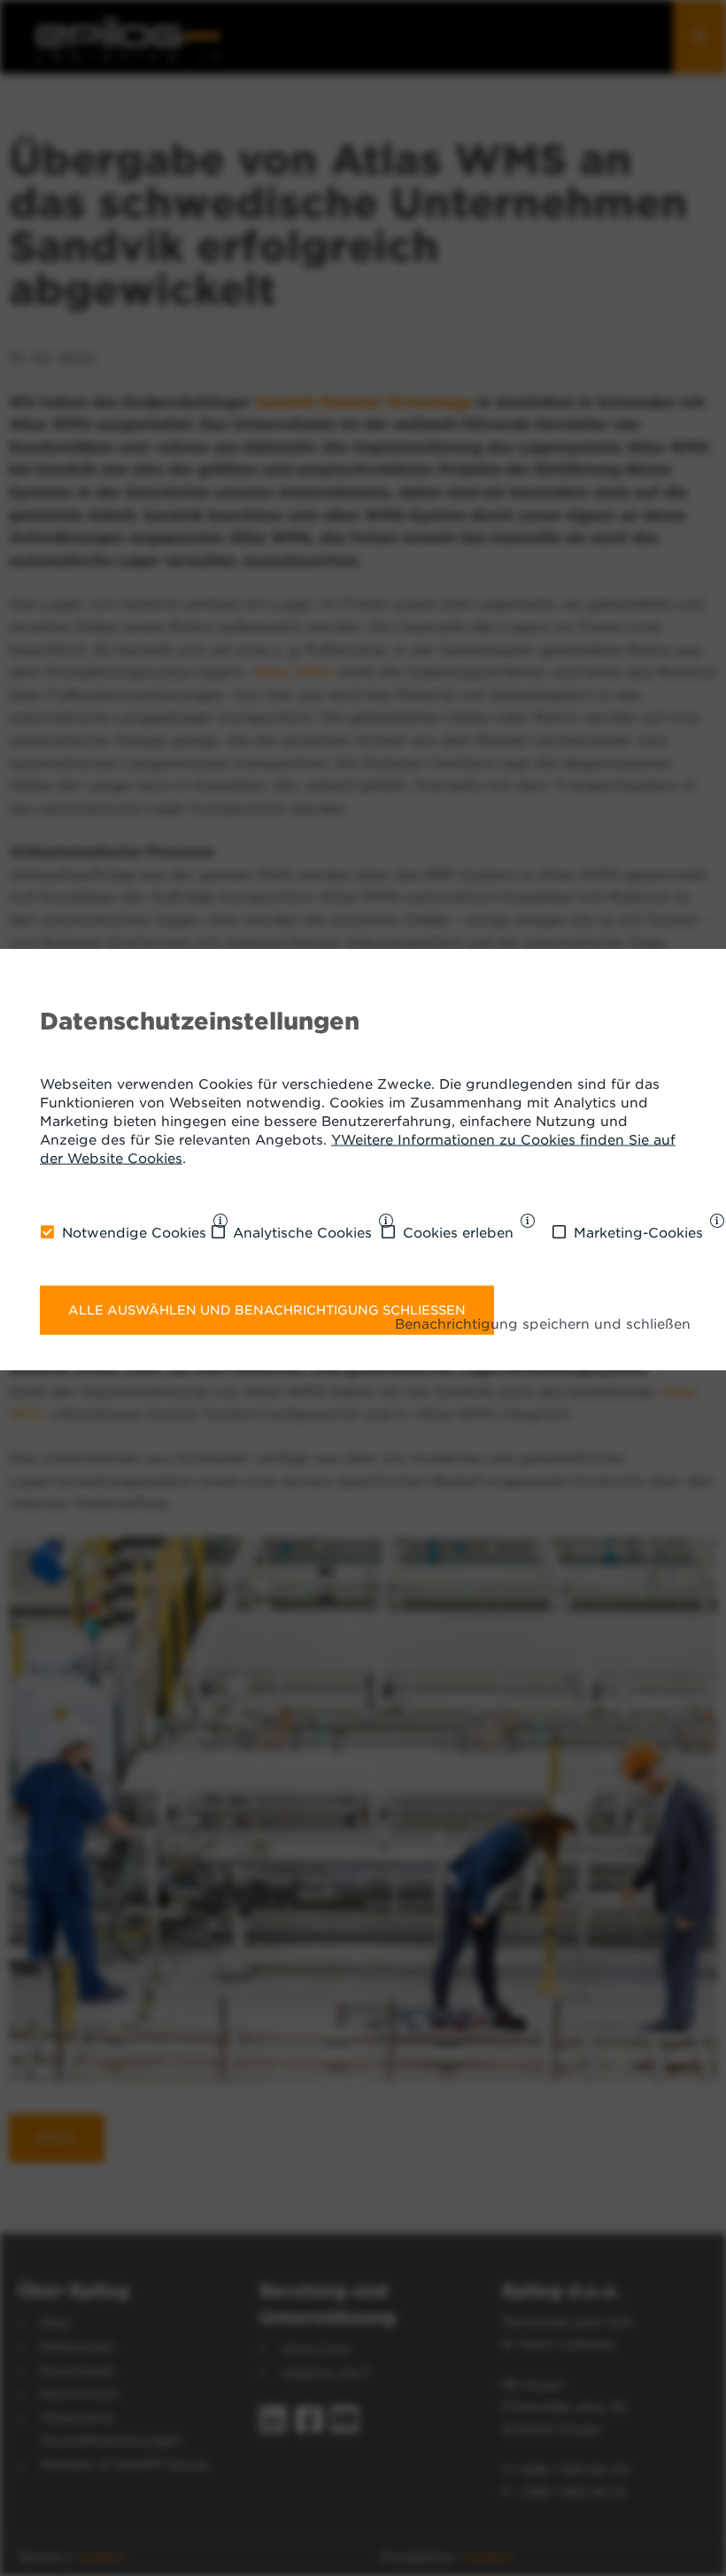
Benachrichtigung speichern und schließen (543, 1324)
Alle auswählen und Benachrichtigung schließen (267, 1309)
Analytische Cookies (302, 1233)
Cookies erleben (458, 1233)
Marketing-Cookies (638, 1233)
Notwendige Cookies (134, 1233)
